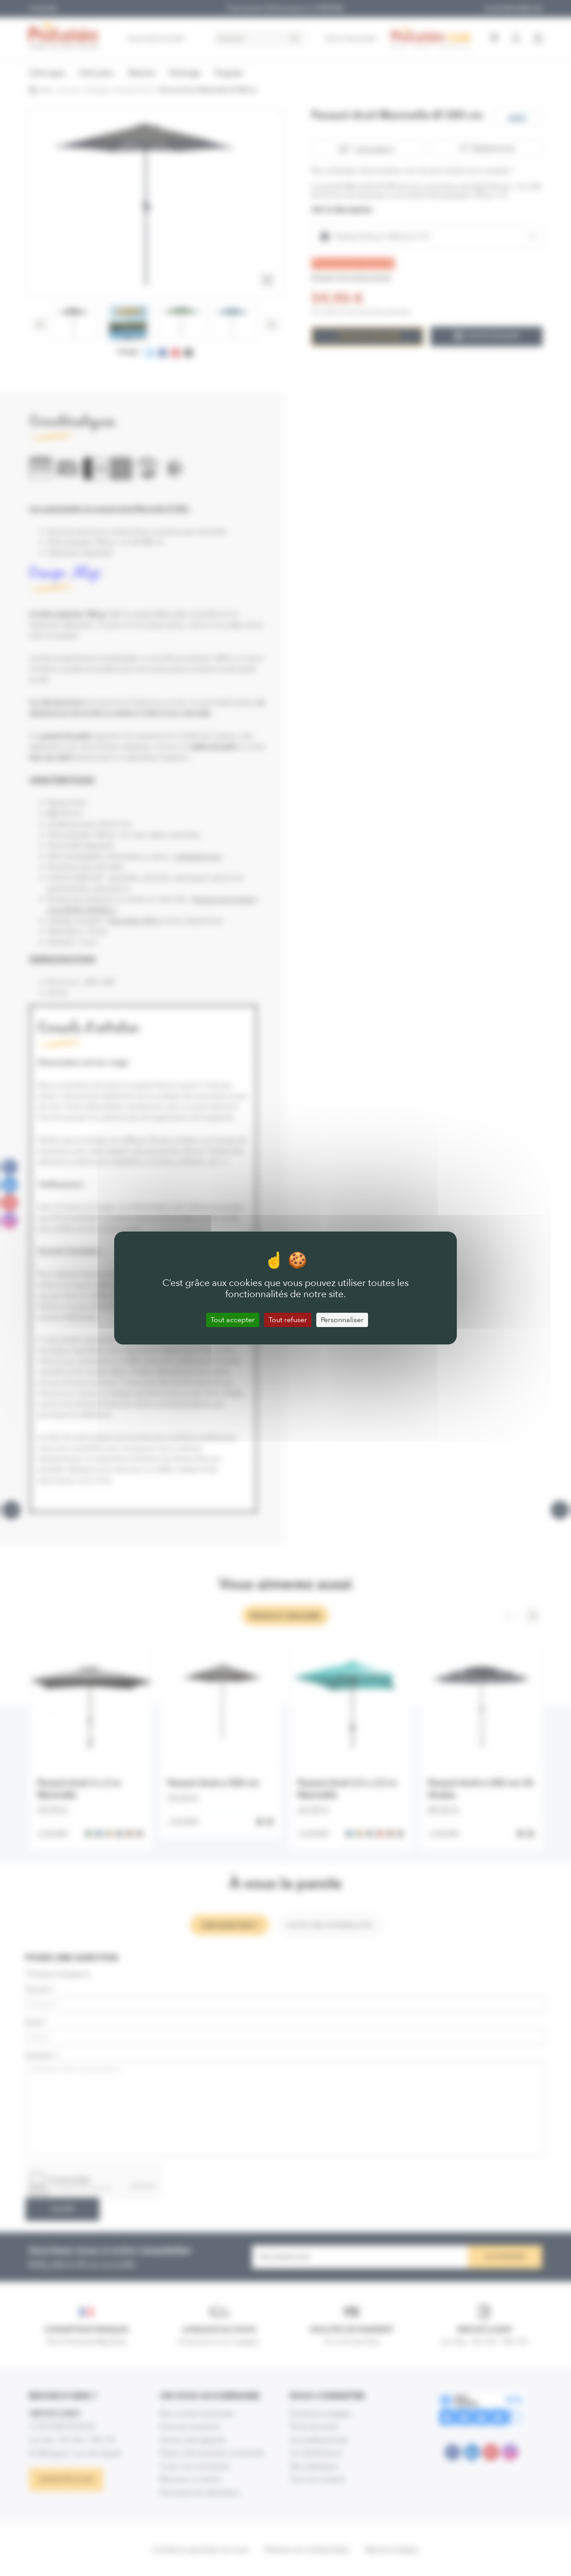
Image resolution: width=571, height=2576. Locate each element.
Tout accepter (233, 1320)
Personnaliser (342, 1320)
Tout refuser (288, 1320)
